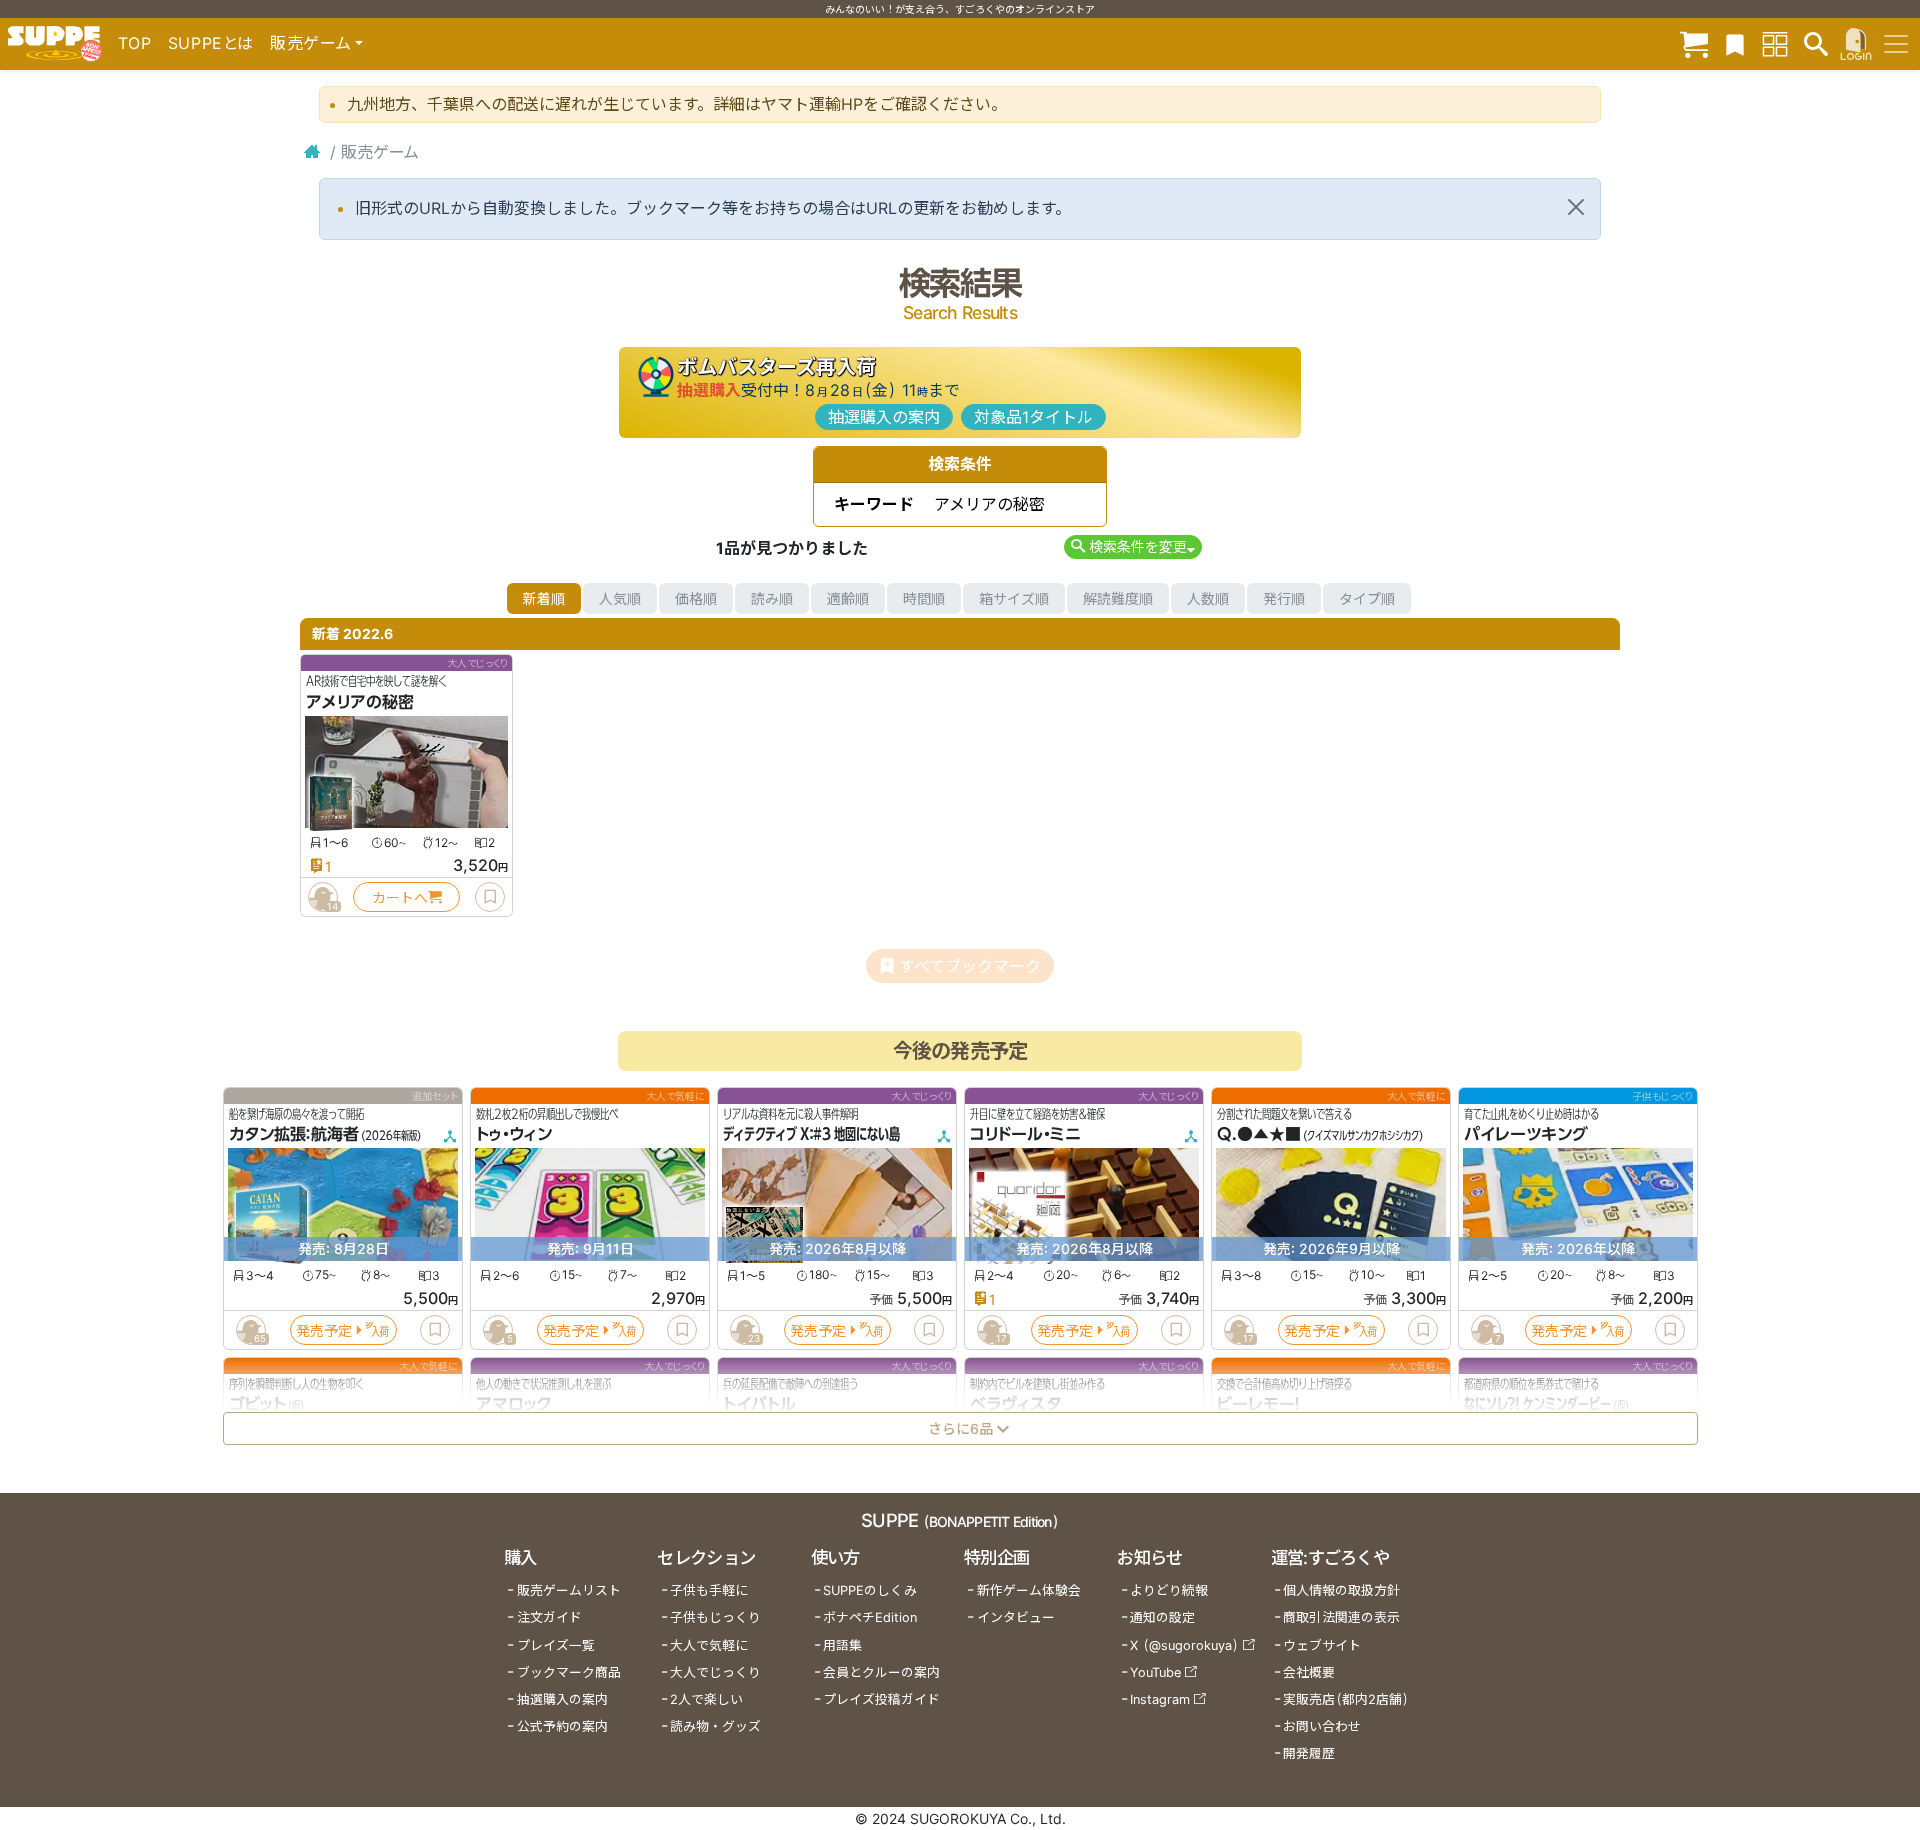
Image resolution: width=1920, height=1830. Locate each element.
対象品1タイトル (1033, 417)
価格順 (696, 598)
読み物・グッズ (715, 1726)
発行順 (1284, 598)
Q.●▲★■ (1259, 1135)
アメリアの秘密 (360, 702)
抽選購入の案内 (884, 417)
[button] (1132, 546)
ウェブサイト (1322, 1645)
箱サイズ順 (1014, 598)
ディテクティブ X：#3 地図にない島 (811, 1135)
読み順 (772, 598)
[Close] (1576, 207)
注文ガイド (549, 1617)
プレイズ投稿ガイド (881, 1699)
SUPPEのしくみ (870, 1590)
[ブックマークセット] (1735, 43)
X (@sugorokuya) (1184, 1645)
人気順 (620, 598)
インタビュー (1016, 1617)
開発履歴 (1309, 1753)
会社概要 (1309, 1672)
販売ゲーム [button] (310, 43)
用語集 (842, 1645)
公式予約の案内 (562, 1726)
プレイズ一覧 (556, 1645)
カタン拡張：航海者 (294, 1135)
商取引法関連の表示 (1341, 1617)
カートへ (400, 897)
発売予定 (324, 1330)
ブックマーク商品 (569, 1672)
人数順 (1208, 598)
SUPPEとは (211, 43)
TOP (135, 43)
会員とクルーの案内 (881, 1672)
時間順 (924, 598)
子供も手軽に (709, 1590)
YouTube (1155, 1672)
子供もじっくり (715, 1617)
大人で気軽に (709, 1645)
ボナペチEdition (870, 1617)
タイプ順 (1367, 598)
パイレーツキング (1526, 1135)
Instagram (1160, 1699)
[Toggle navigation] (1896, 44)
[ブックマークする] (490, 897)
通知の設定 (1162, 1617)
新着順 (544, 598)
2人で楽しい (706, 1699)
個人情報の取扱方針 (1341, 1590)
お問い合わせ (1322, 1726)
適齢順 (848, 598)
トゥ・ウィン (514, 1135)
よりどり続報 (1169, 1590)
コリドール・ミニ (1025, 1135)
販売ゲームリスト (569, 1590)
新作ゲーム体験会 (1029, 1590)
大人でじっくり (715, 1672)
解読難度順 (1118, 598)
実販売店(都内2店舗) (1346, 1699)
